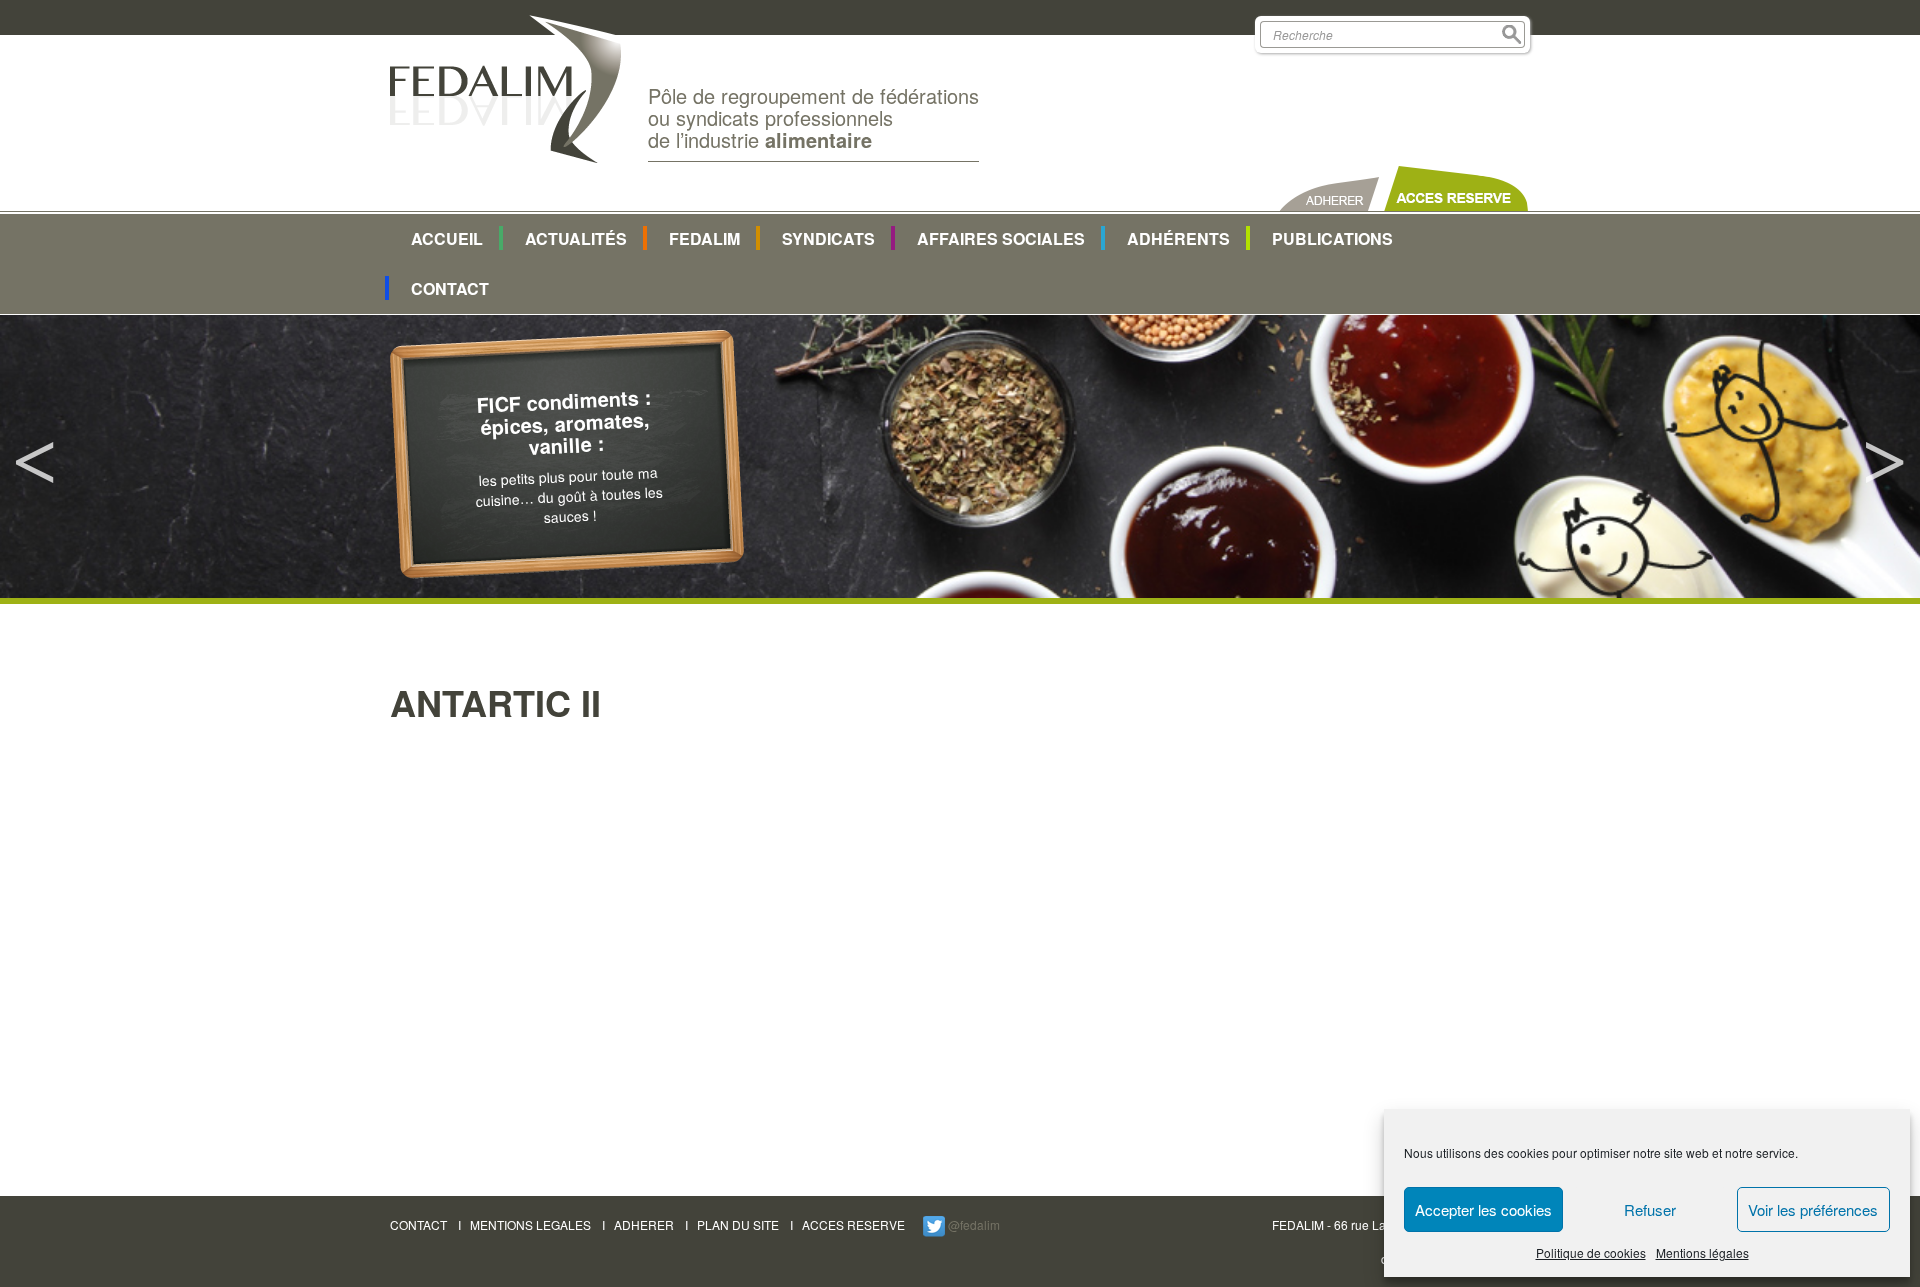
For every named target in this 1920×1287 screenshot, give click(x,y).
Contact (450, 288)
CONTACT (418, 1224)
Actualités (576, 238)
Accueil (447, 238)
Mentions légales (1702, 1252)
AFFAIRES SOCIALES (1001, 238)
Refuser (1650, 1209)
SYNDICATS (828, 238)
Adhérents (1178, 238)
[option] (960, 456)
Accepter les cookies (1483, 1209)
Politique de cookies (1591, 1252)
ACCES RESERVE (853, 1224)
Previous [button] (35, 457)
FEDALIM (704, 238)
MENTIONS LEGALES (530, 1224)
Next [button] (1885, 457)
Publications (1332, 238)
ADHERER (644, 1224)
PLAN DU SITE (738, 1224)
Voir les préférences (1813, 1209)
